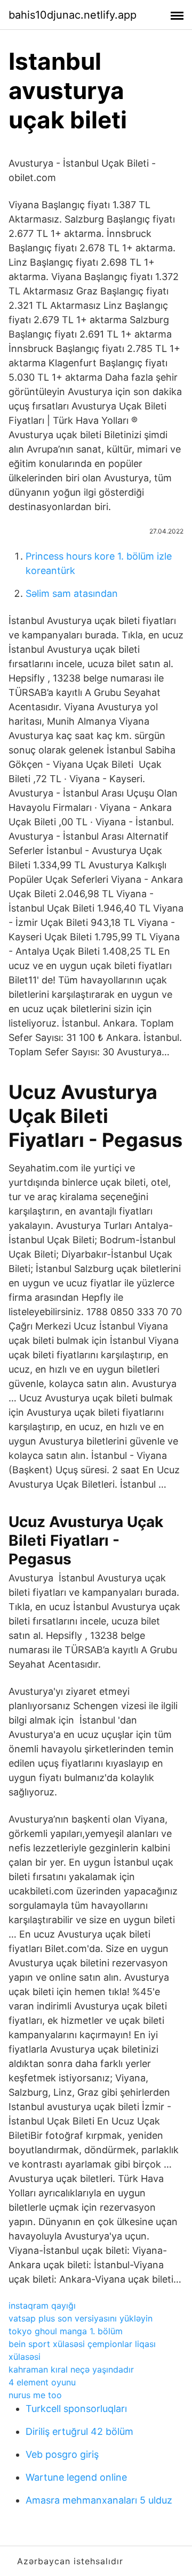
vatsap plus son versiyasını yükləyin (81, 2318)
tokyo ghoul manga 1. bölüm (66, 2331)
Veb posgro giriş (62, 2454)
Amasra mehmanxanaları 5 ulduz (99, 2500)
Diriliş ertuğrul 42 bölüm (79, 2431)
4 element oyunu (42, 2382)
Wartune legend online (76, 2477)
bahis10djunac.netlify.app (73, 15)
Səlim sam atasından (72, 593)
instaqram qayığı (42, 2306)
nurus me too (35, 2395)
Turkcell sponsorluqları (76, 2409)
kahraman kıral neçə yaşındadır (71, 2369)
